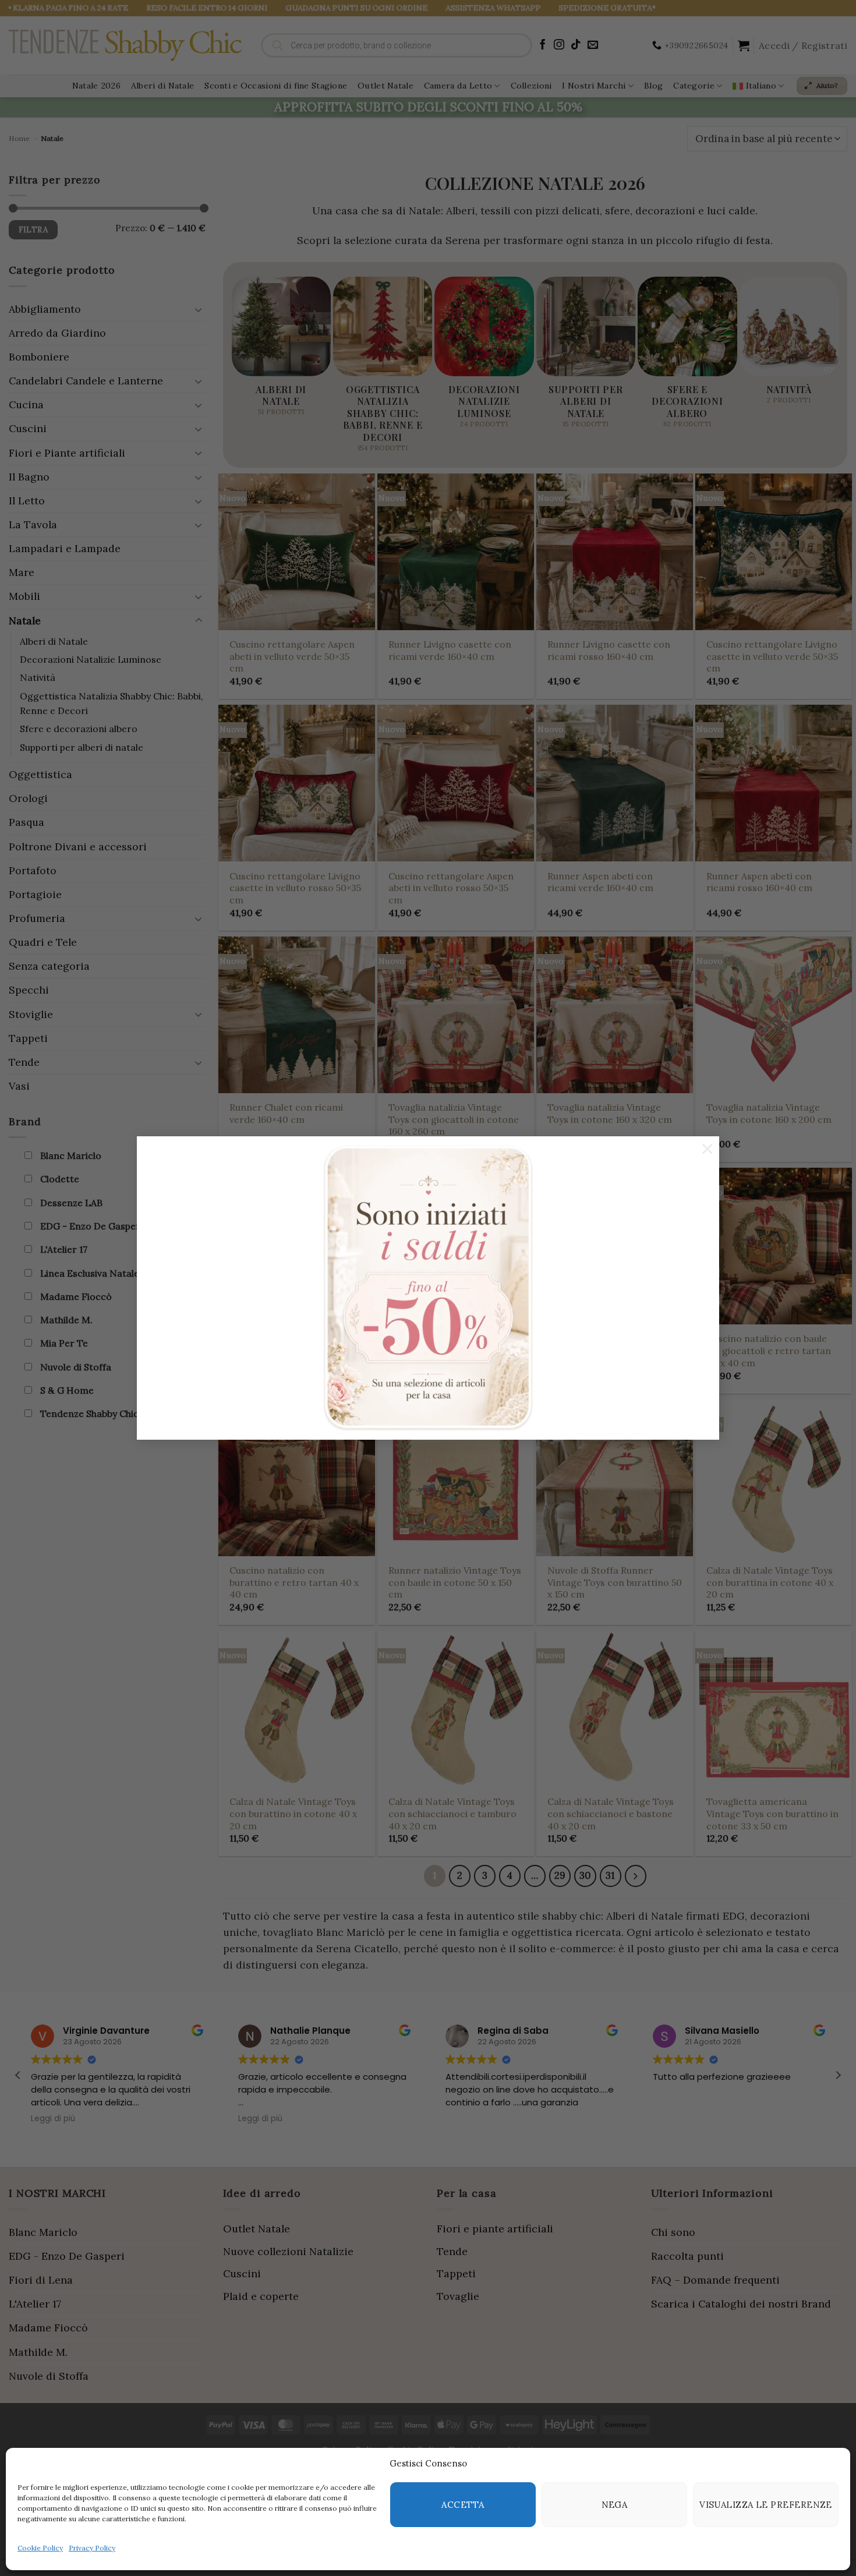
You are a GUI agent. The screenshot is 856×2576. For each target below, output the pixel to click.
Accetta (463, 2505)
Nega (615, 2505)
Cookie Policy (40, 2548)
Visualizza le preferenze (766, 2505)
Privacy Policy (92, 2548)
